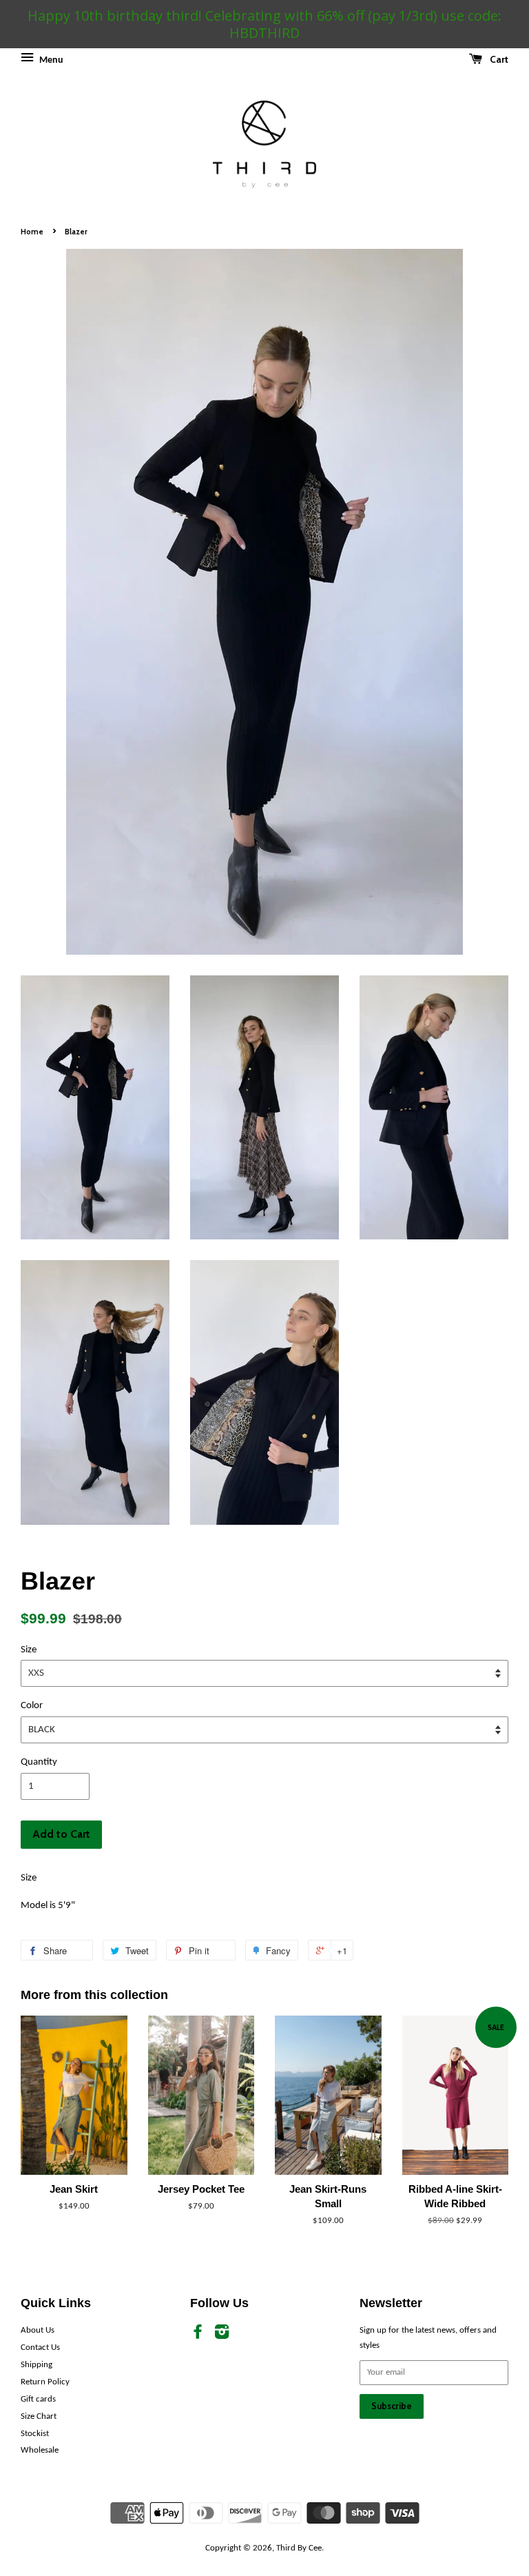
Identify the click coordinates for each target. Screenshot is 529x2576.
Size (29, 1650)
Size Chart (39, 2416)
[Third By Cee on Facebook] (198, 2335)
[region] (264, 24)
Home (32, 232)
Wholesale (40, 2450)
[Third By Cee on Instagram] (222, 2335)
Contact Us (40, 2347)
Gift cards (38, 2399)
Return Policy (45, 2382)
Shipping (37, 2365)
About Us (38, 2330)
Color (32, 1706)
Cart (498, 59)
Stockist (35, 2434)
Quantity (39, 1762)
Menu (50, 60)
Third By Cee (299, 2548)
